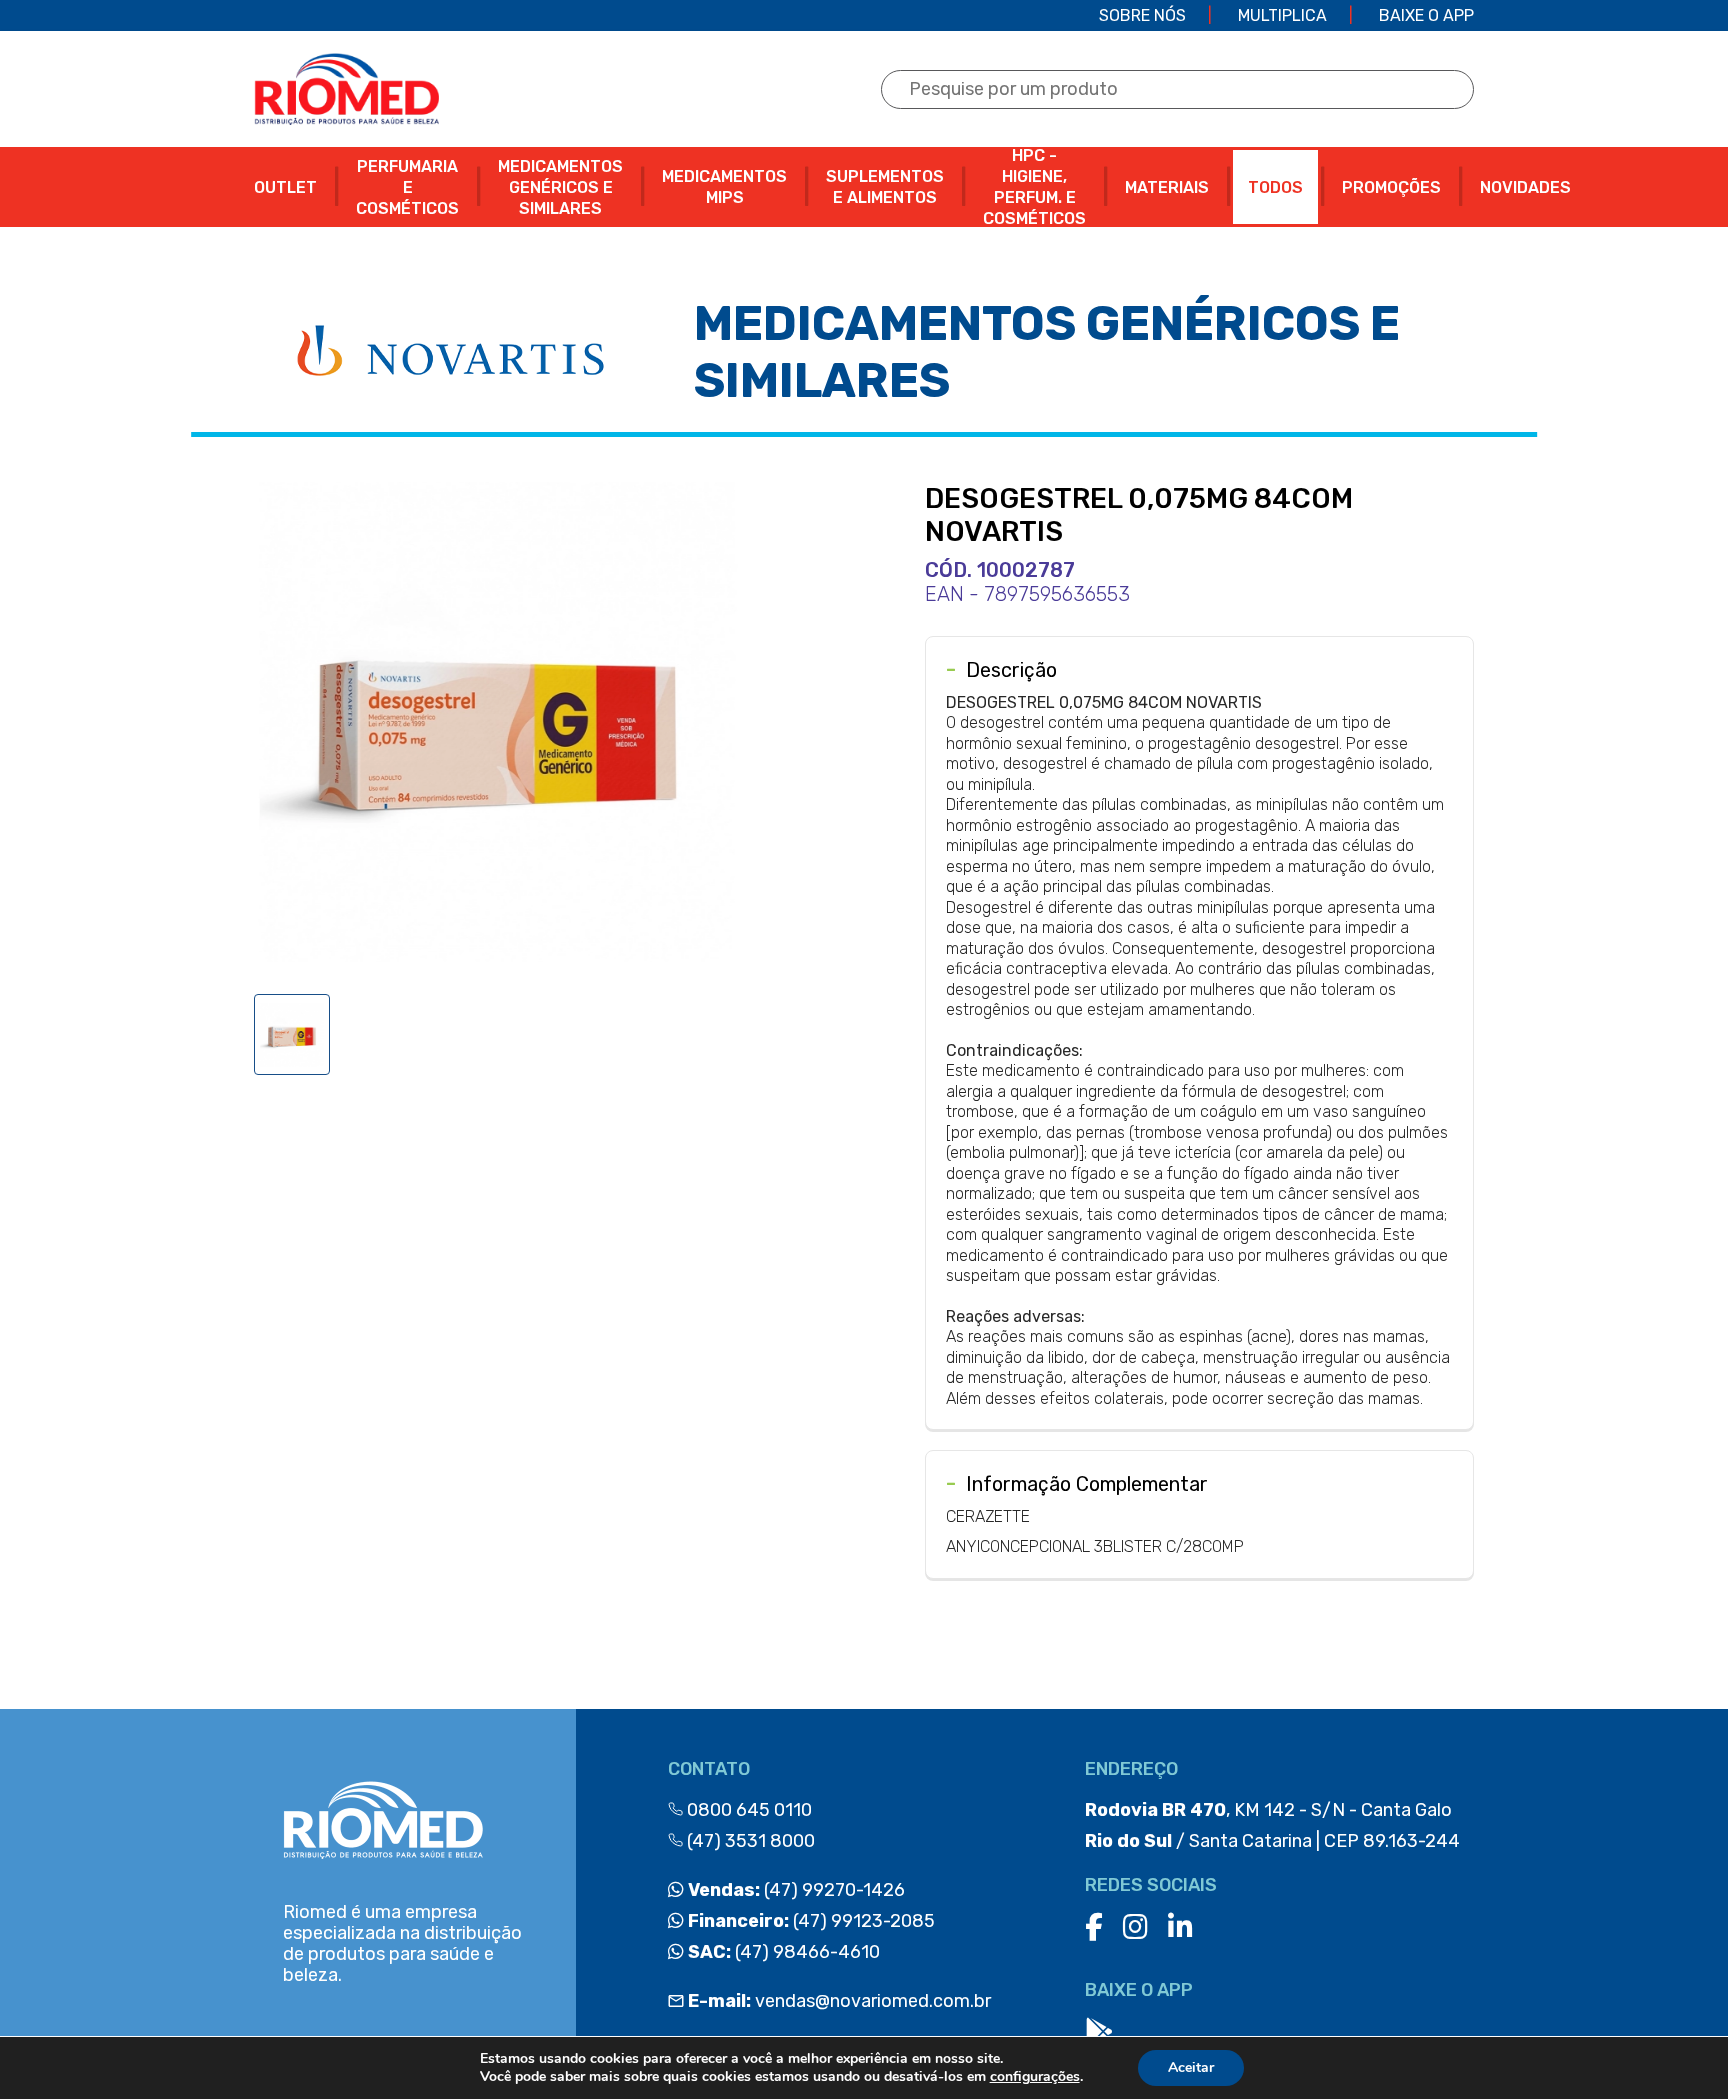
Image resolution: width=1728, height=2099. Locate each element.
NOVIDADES (1525, 187)
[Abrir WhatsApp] (1678, 2048)
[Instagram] (1135, 1927)
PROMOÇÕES (1391, 187)
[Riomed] (346, 89)
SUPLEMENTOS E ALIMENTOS (885, 187)
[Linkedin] (1180, 1927)
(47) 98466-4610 (782, 1952)
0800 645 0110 (747, 1810)
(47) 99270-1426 (794, 1890)
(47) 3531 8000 (749, 1841)
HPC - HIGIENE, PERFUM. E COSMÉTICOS (1034, 187)
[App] (1099, 2032)
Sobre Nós (1142, 15)
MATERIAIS (1167, 187)
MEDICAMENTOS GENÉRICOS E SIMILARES (560, 187)
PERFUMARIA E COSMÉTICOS (407, 187)
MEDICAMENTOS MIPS (724, 187)
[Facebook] (1094, 1927)
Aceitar (1191, 2067)
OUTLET (285, 187)
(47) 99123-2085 (809, 1921)
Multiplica (1282, 15)
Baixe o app (1426, 15)
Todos (1275, 187)
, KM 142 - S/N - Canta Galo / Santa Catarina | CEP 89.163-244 (1272, 1825)
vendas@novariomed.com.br (839, 2001)
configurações (1035, 2077)
